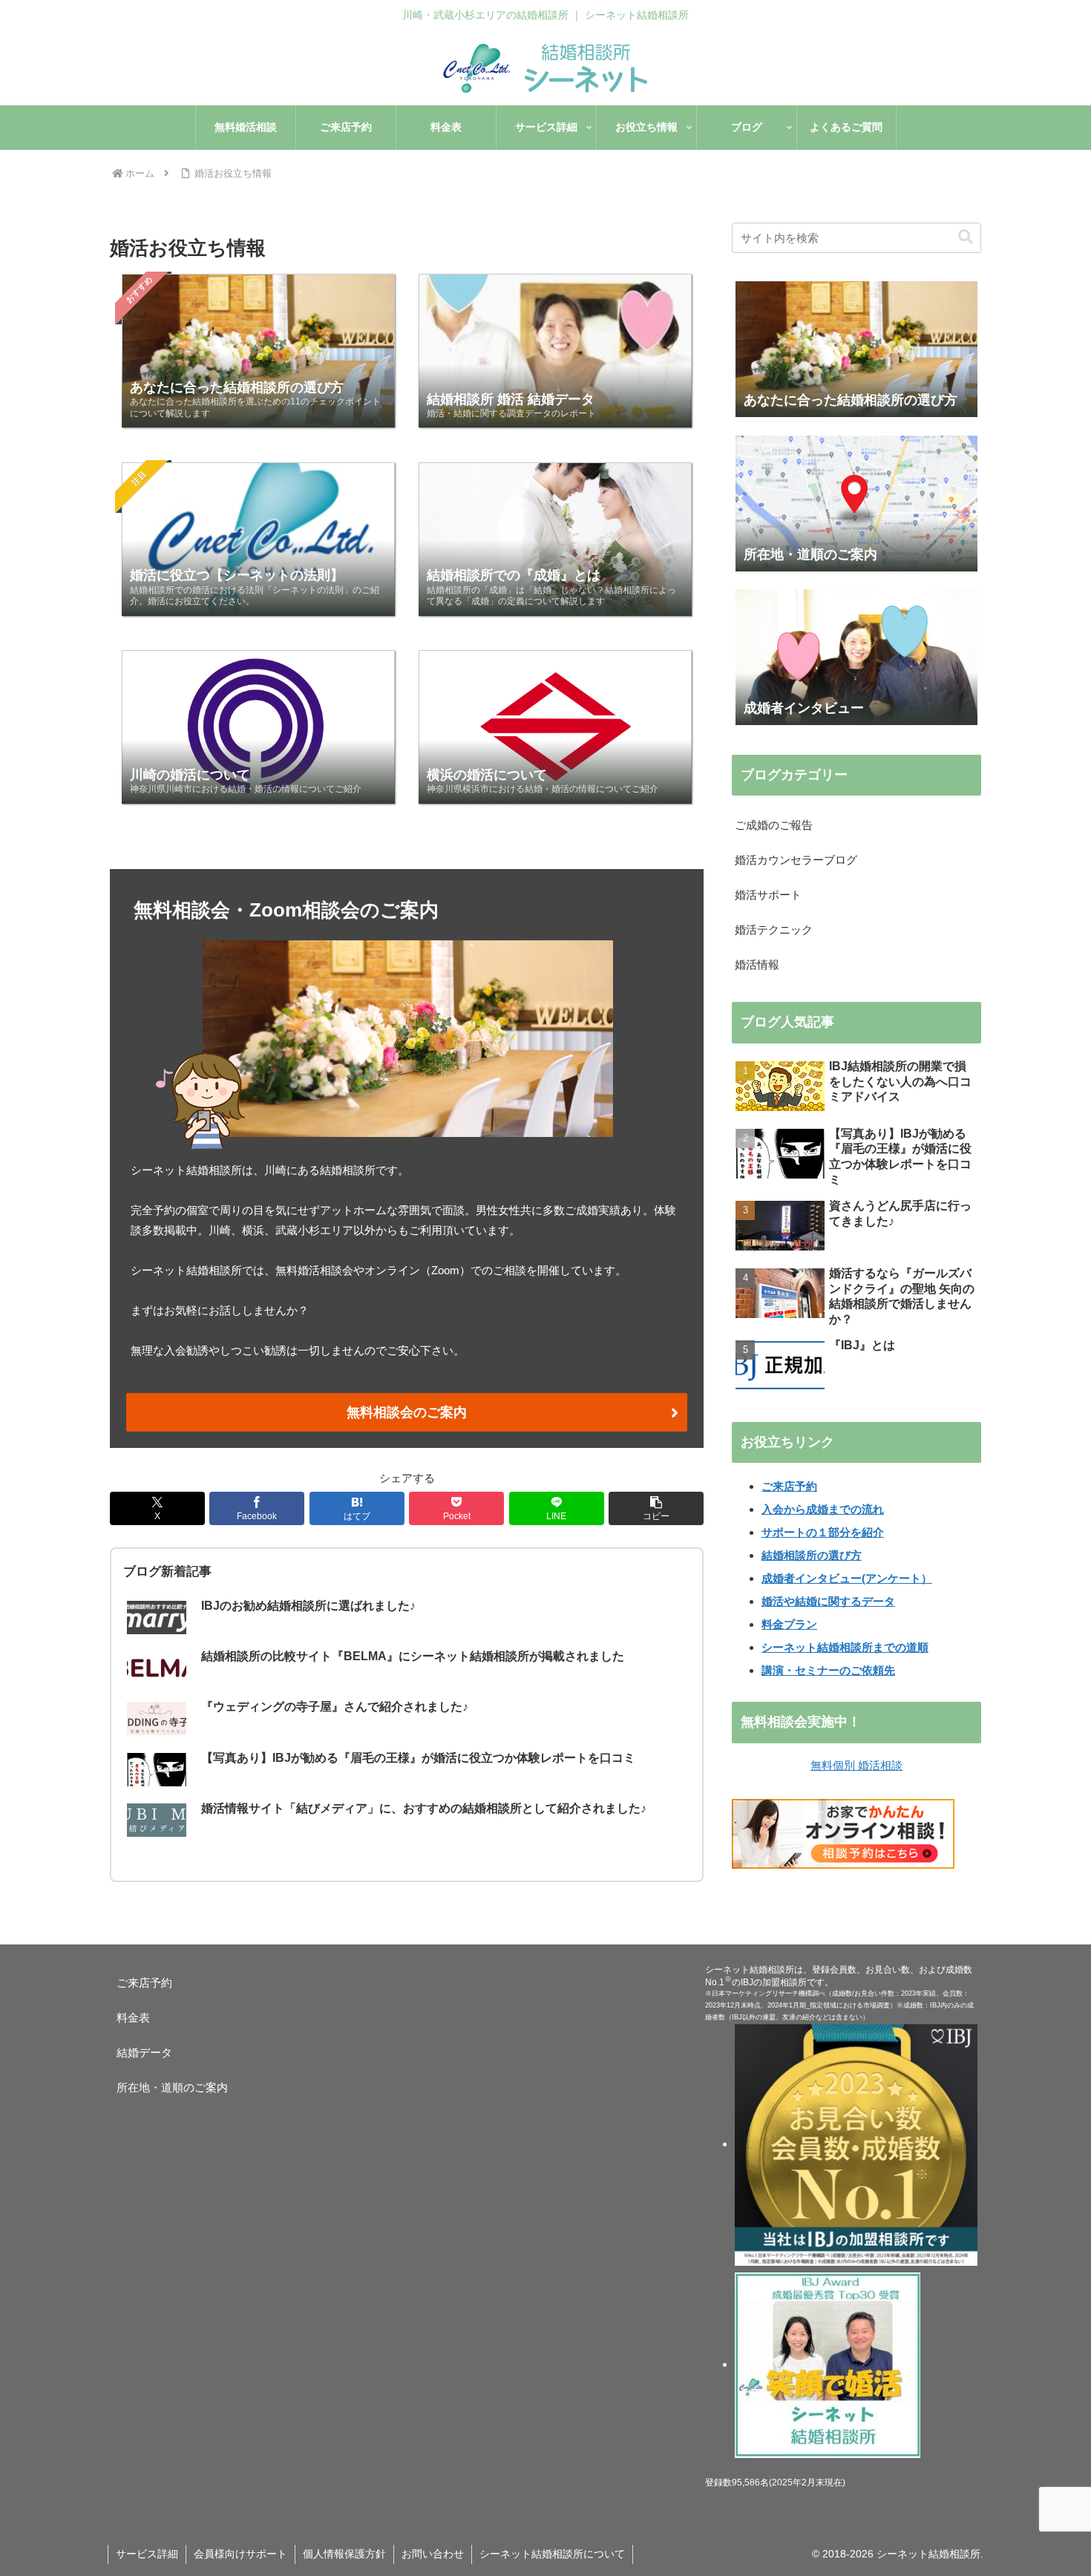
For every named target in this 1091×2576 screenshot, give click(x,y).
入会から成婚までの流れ (823, 1509)
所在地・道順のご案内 (172, 2087)
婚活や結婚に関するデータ (828, 1601)
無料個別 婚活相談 (856, 1765)
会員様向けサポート (240, 2554)
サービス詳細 (147, 2554)
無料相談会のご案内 (407, 1412)
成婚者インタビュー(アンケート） (847, 1578)
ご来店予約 (789, 1486)
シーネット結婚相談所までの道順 (845, 1647)
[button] (656, 1508)
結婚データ (150, 2052)
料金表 (133, 2018)
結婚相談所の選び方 (812, 1555)
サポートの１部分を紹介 (823, 1532)
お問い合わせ (433, 2554)
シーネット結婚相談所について (552, 2554)
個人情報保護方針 (344, 2554)
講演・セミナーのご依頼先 (828, 1670)
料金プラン (789, 1624)
